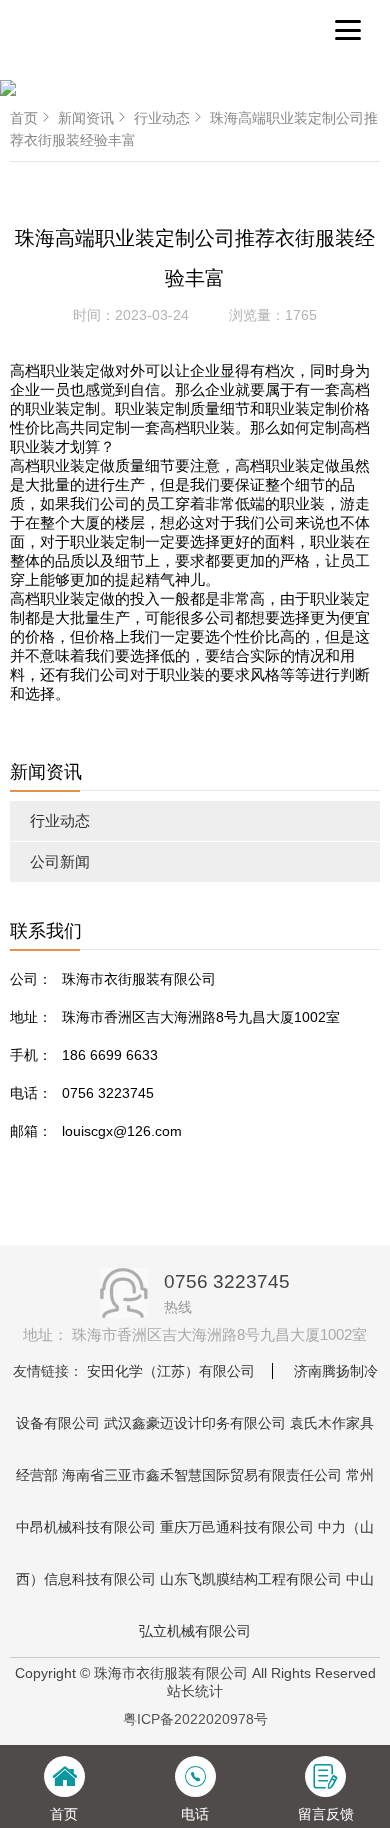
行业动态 (60, 821)
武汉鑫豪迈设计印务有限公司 (195, 1423)
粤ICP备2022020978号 (195, 1719)
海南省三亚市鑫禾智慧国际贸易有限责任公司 (202, 1475)
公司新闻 (60, 862)
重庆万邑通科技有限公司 (237, 1527)
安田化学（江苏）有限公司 (171, 1371)
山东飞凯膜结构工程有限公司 (251, 1579)
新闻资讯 (86, 118)
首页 (24, 118)
